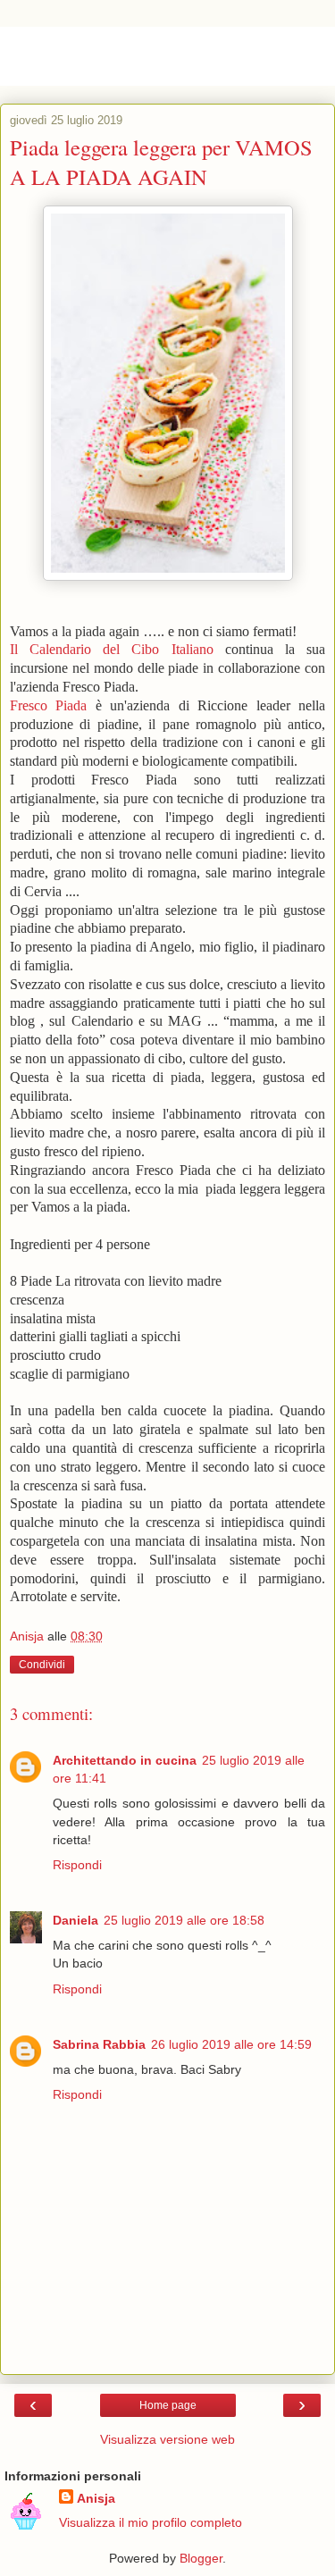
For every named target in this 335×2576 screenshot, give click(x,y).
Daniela (75, 1920)
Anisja (96, 2498)
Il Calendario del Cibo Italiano (112, 649)
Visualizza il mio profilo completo (151, 2522)
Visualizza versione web (167, 2439)
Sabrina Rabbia (99, 2044)
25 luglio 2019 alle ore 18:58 (184, 1920)
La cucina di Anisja (129, 56)
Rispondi (77, 1865)
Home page (168, 2405)
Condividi (42, 1665)
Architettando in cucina (125, 1760)
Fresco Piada (48, 705)
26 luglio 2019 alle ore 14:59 (231, 2044)
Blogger (201, 2558)
